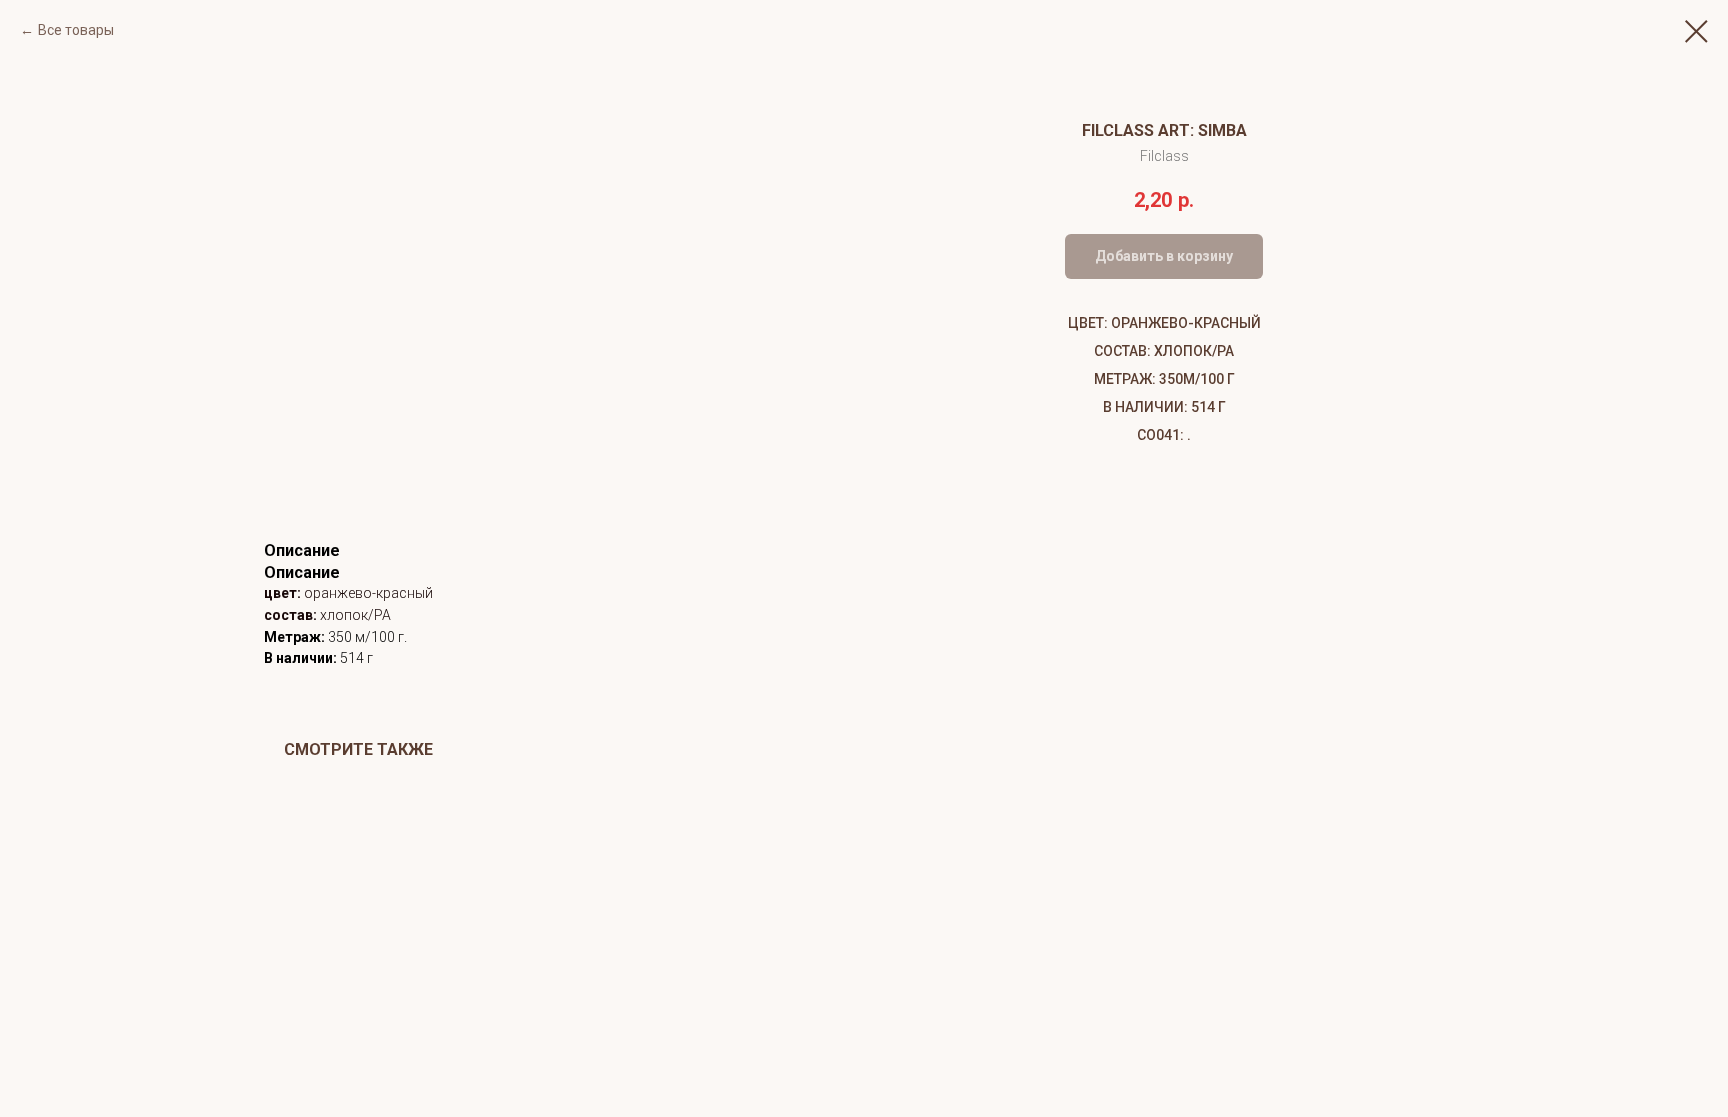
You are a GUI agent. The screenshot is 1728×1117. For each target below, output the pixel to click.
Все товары (76, 30)
